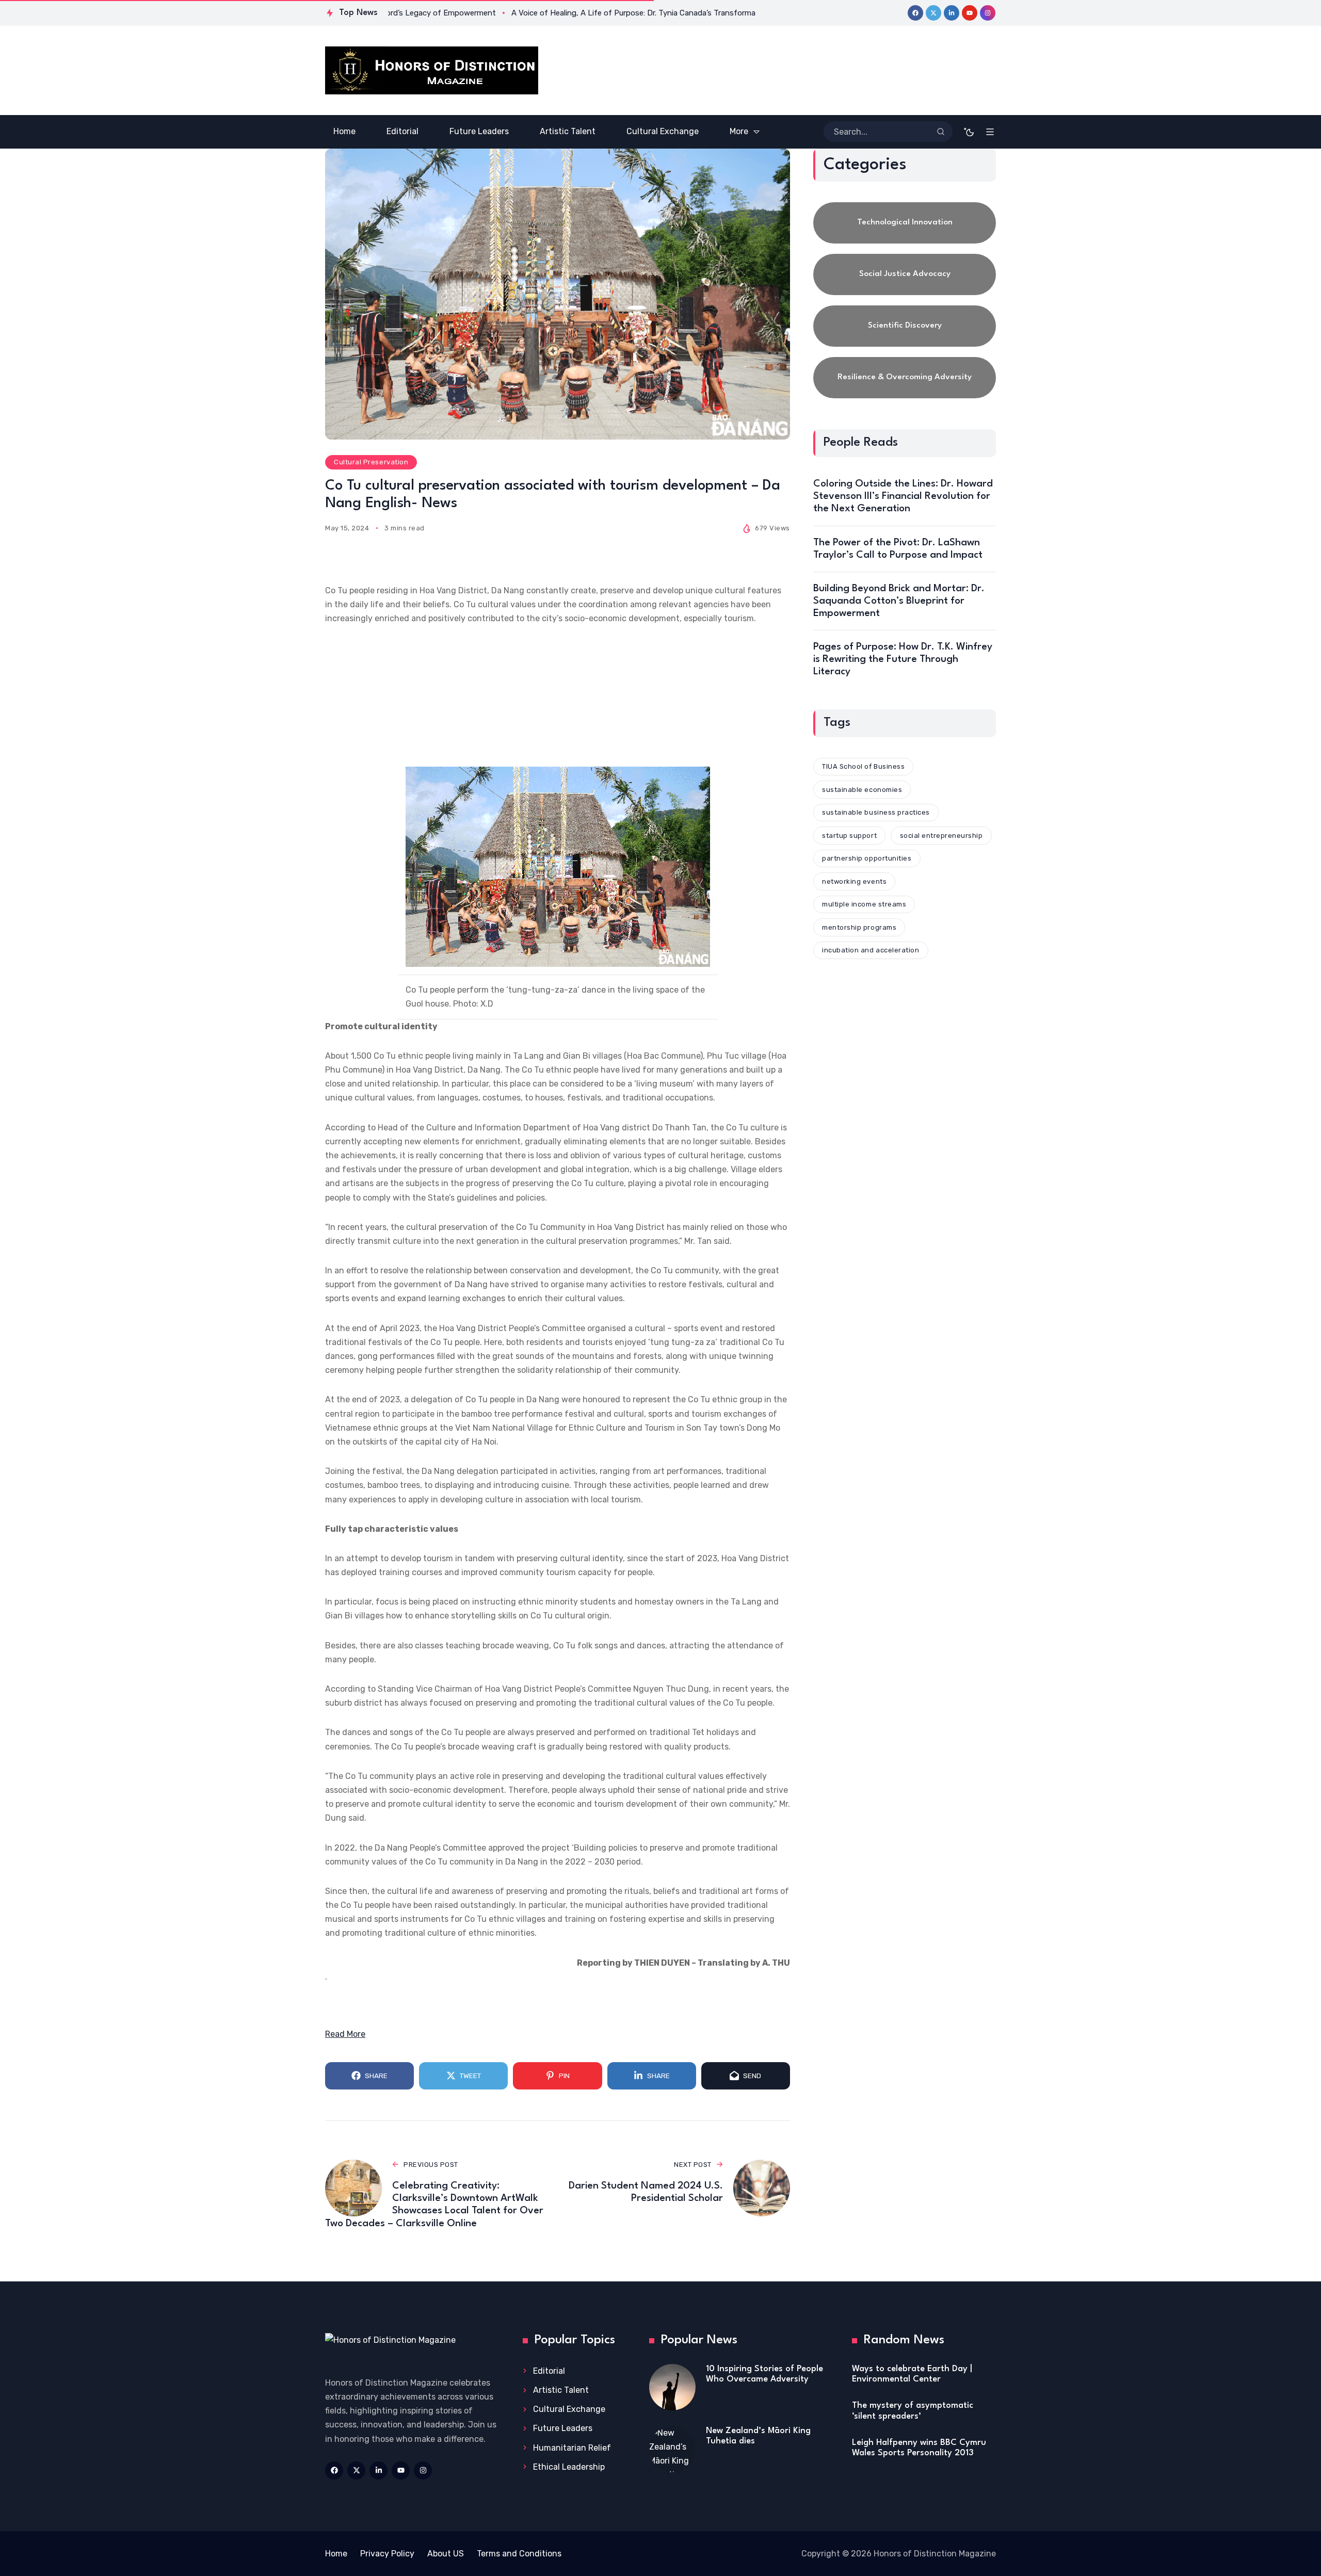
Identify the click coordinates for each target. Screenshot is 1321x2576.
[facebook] (915, 13)
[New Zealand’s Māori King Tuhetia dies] (672, 2449)
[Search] (941, 132)
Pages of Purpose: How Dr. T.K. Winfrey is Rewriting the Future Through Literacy (903, 659)
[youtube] (970, 13)
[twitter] (933, 13)
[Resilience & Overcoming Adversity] (905, 378)
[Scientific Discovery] (905, 326)
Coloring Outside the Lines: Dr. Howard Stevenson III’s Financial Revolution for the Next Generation (903, 496)
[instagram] (988, 13)
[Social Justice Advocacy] (905, 274)
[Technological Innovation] (905, 223)
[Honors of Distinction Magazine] (432, 70)
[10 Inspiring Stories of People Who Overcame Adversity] (672, 2387)
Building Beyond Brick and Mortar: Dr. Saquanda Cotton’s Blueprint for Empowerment (899, 601)
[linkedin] (952, 13)
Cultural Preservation (371, 462)
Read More (345, 2034)
